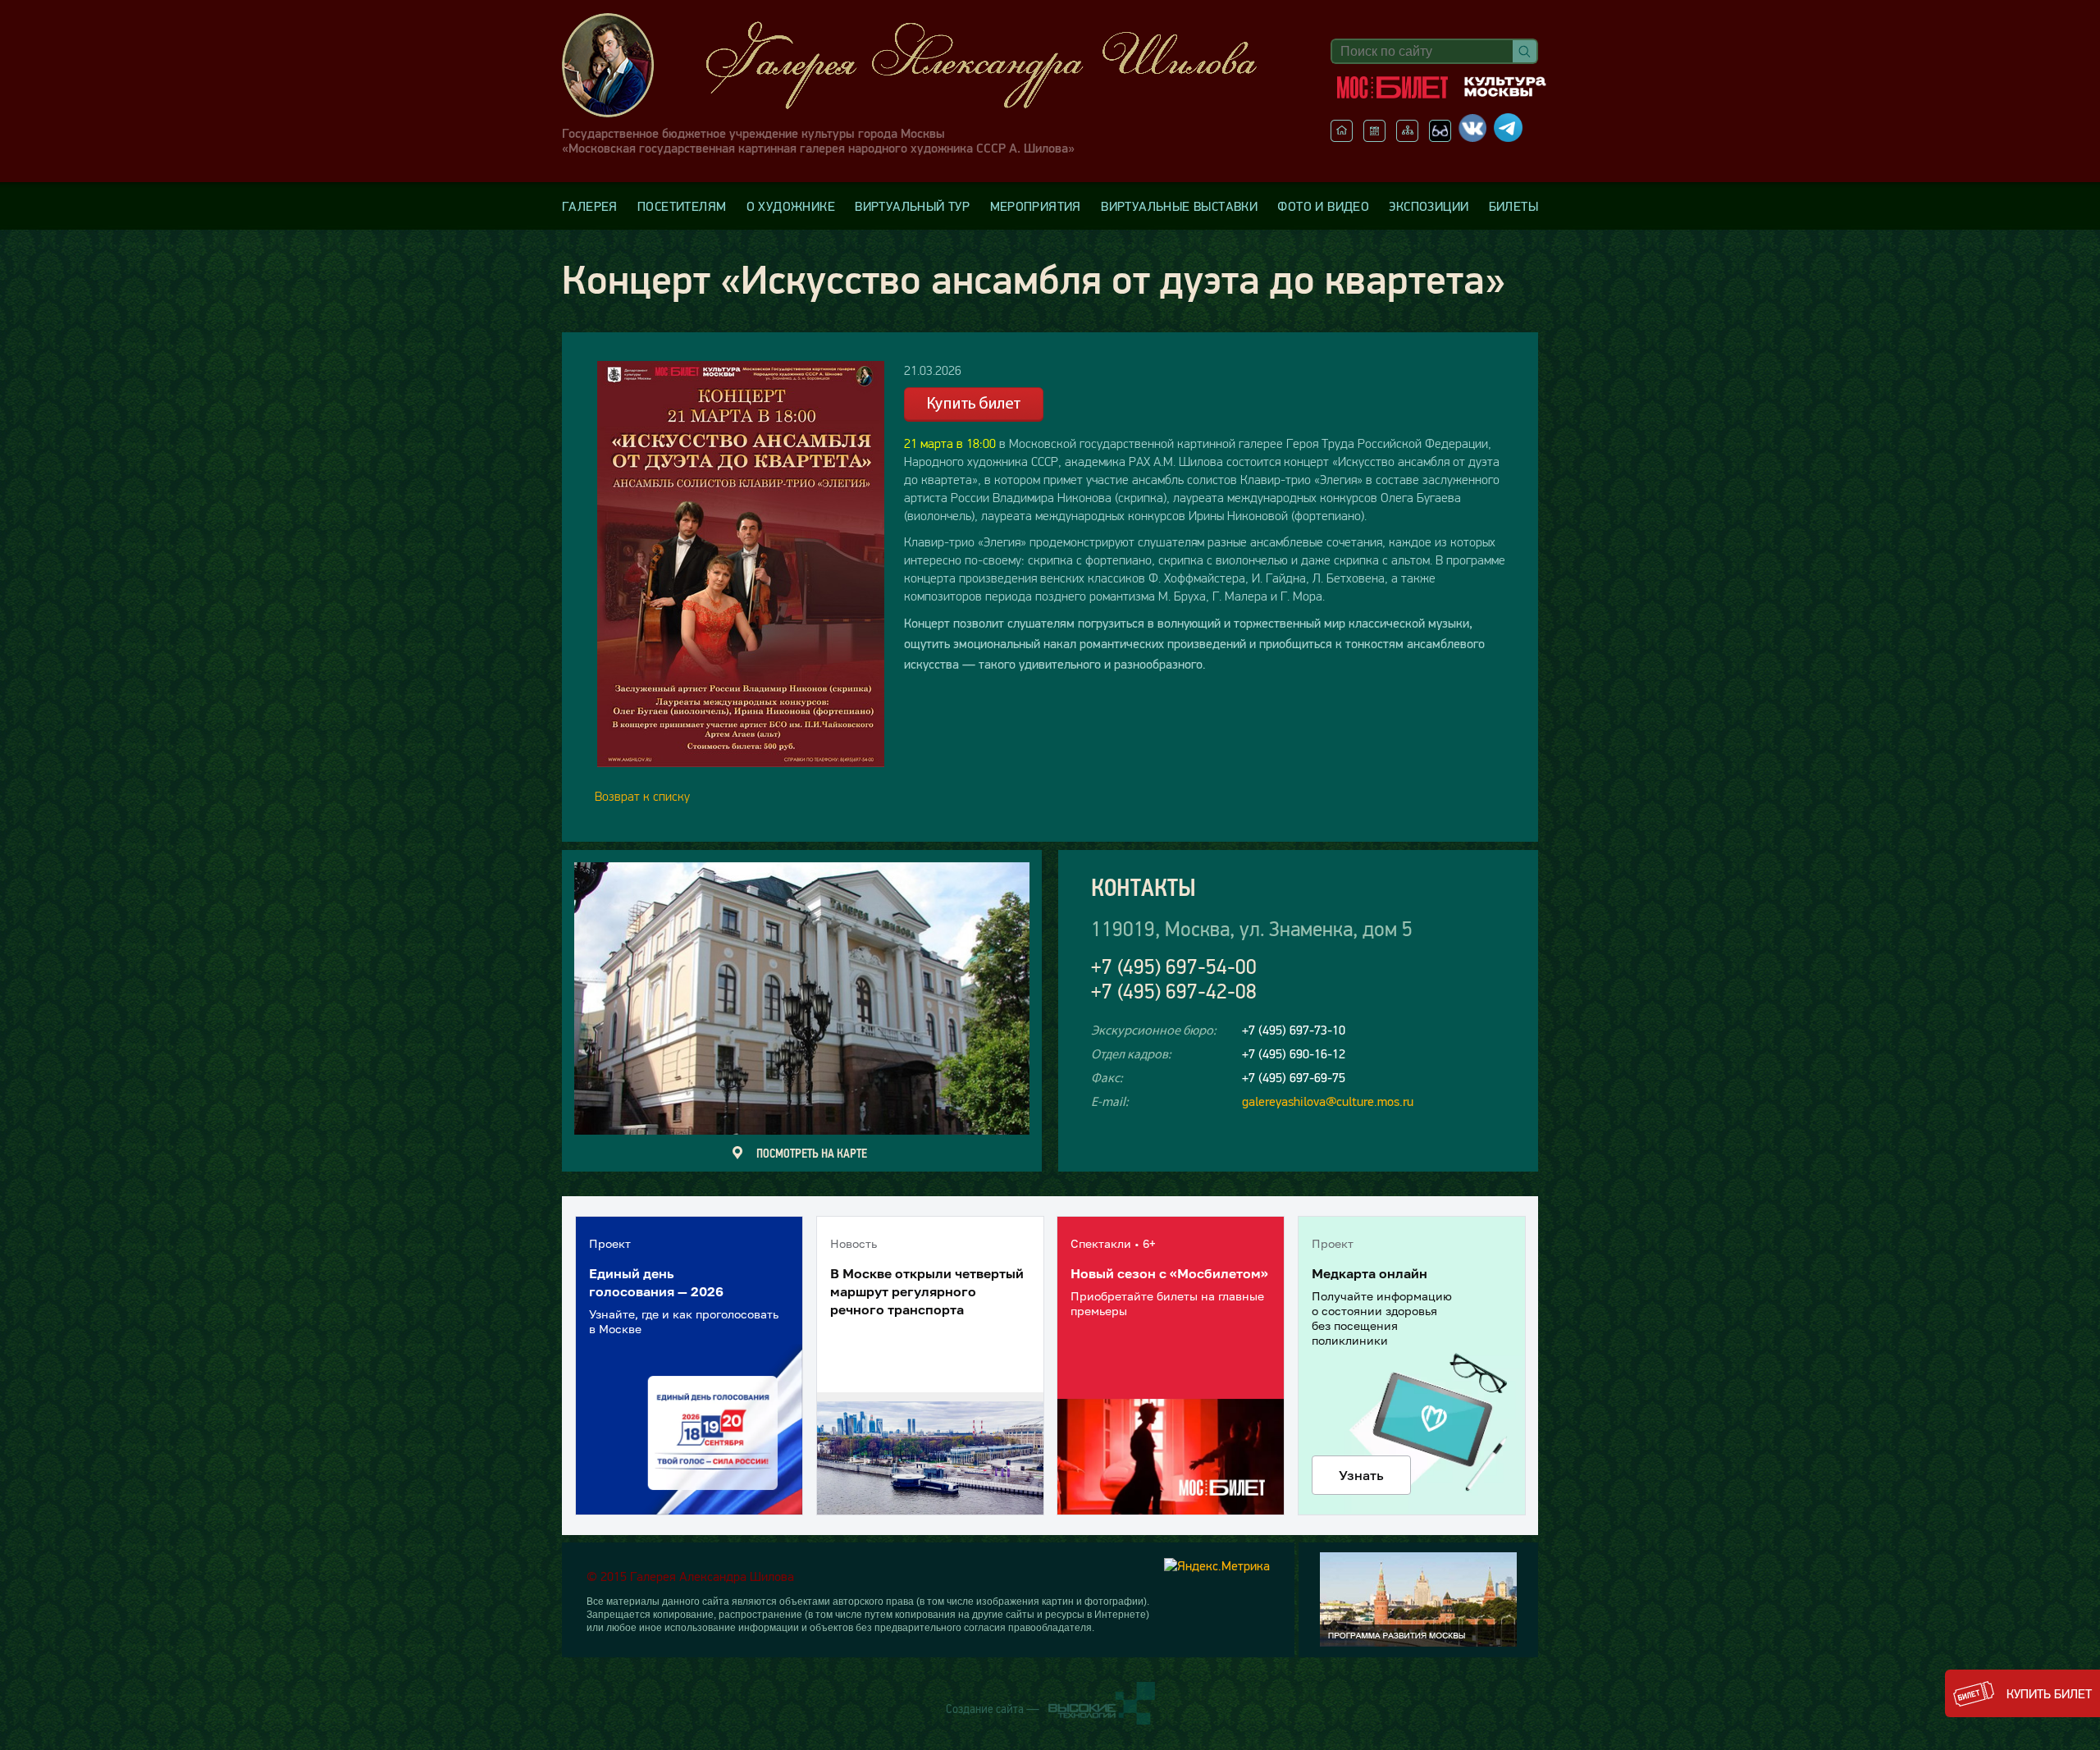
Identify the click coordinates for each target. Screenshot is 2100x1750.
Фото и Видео (1323, 206)
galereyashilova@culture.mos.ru (1328, 1101)
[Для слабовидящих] (1440, 137)
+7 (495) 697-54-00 (1174, 967)
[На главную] (1342, 137)
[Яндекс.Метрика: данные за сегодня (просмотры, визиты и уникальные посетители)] (1217, 1565)
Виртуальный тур (912, 206)
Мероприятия (1036, 206)
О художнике (791, 206)
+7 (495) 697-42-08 (1174, 992)
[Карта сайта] (1407, 137)
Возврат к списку (642, 796)
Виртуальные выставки (1179, 206)
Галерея (590, 206)
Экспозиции (1429, 206)
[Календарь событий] (1374, 137)
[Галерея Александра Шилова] (926, 65)
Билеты (1513, 206)
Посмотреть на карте (812, 1153)
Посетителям (682, 206)
